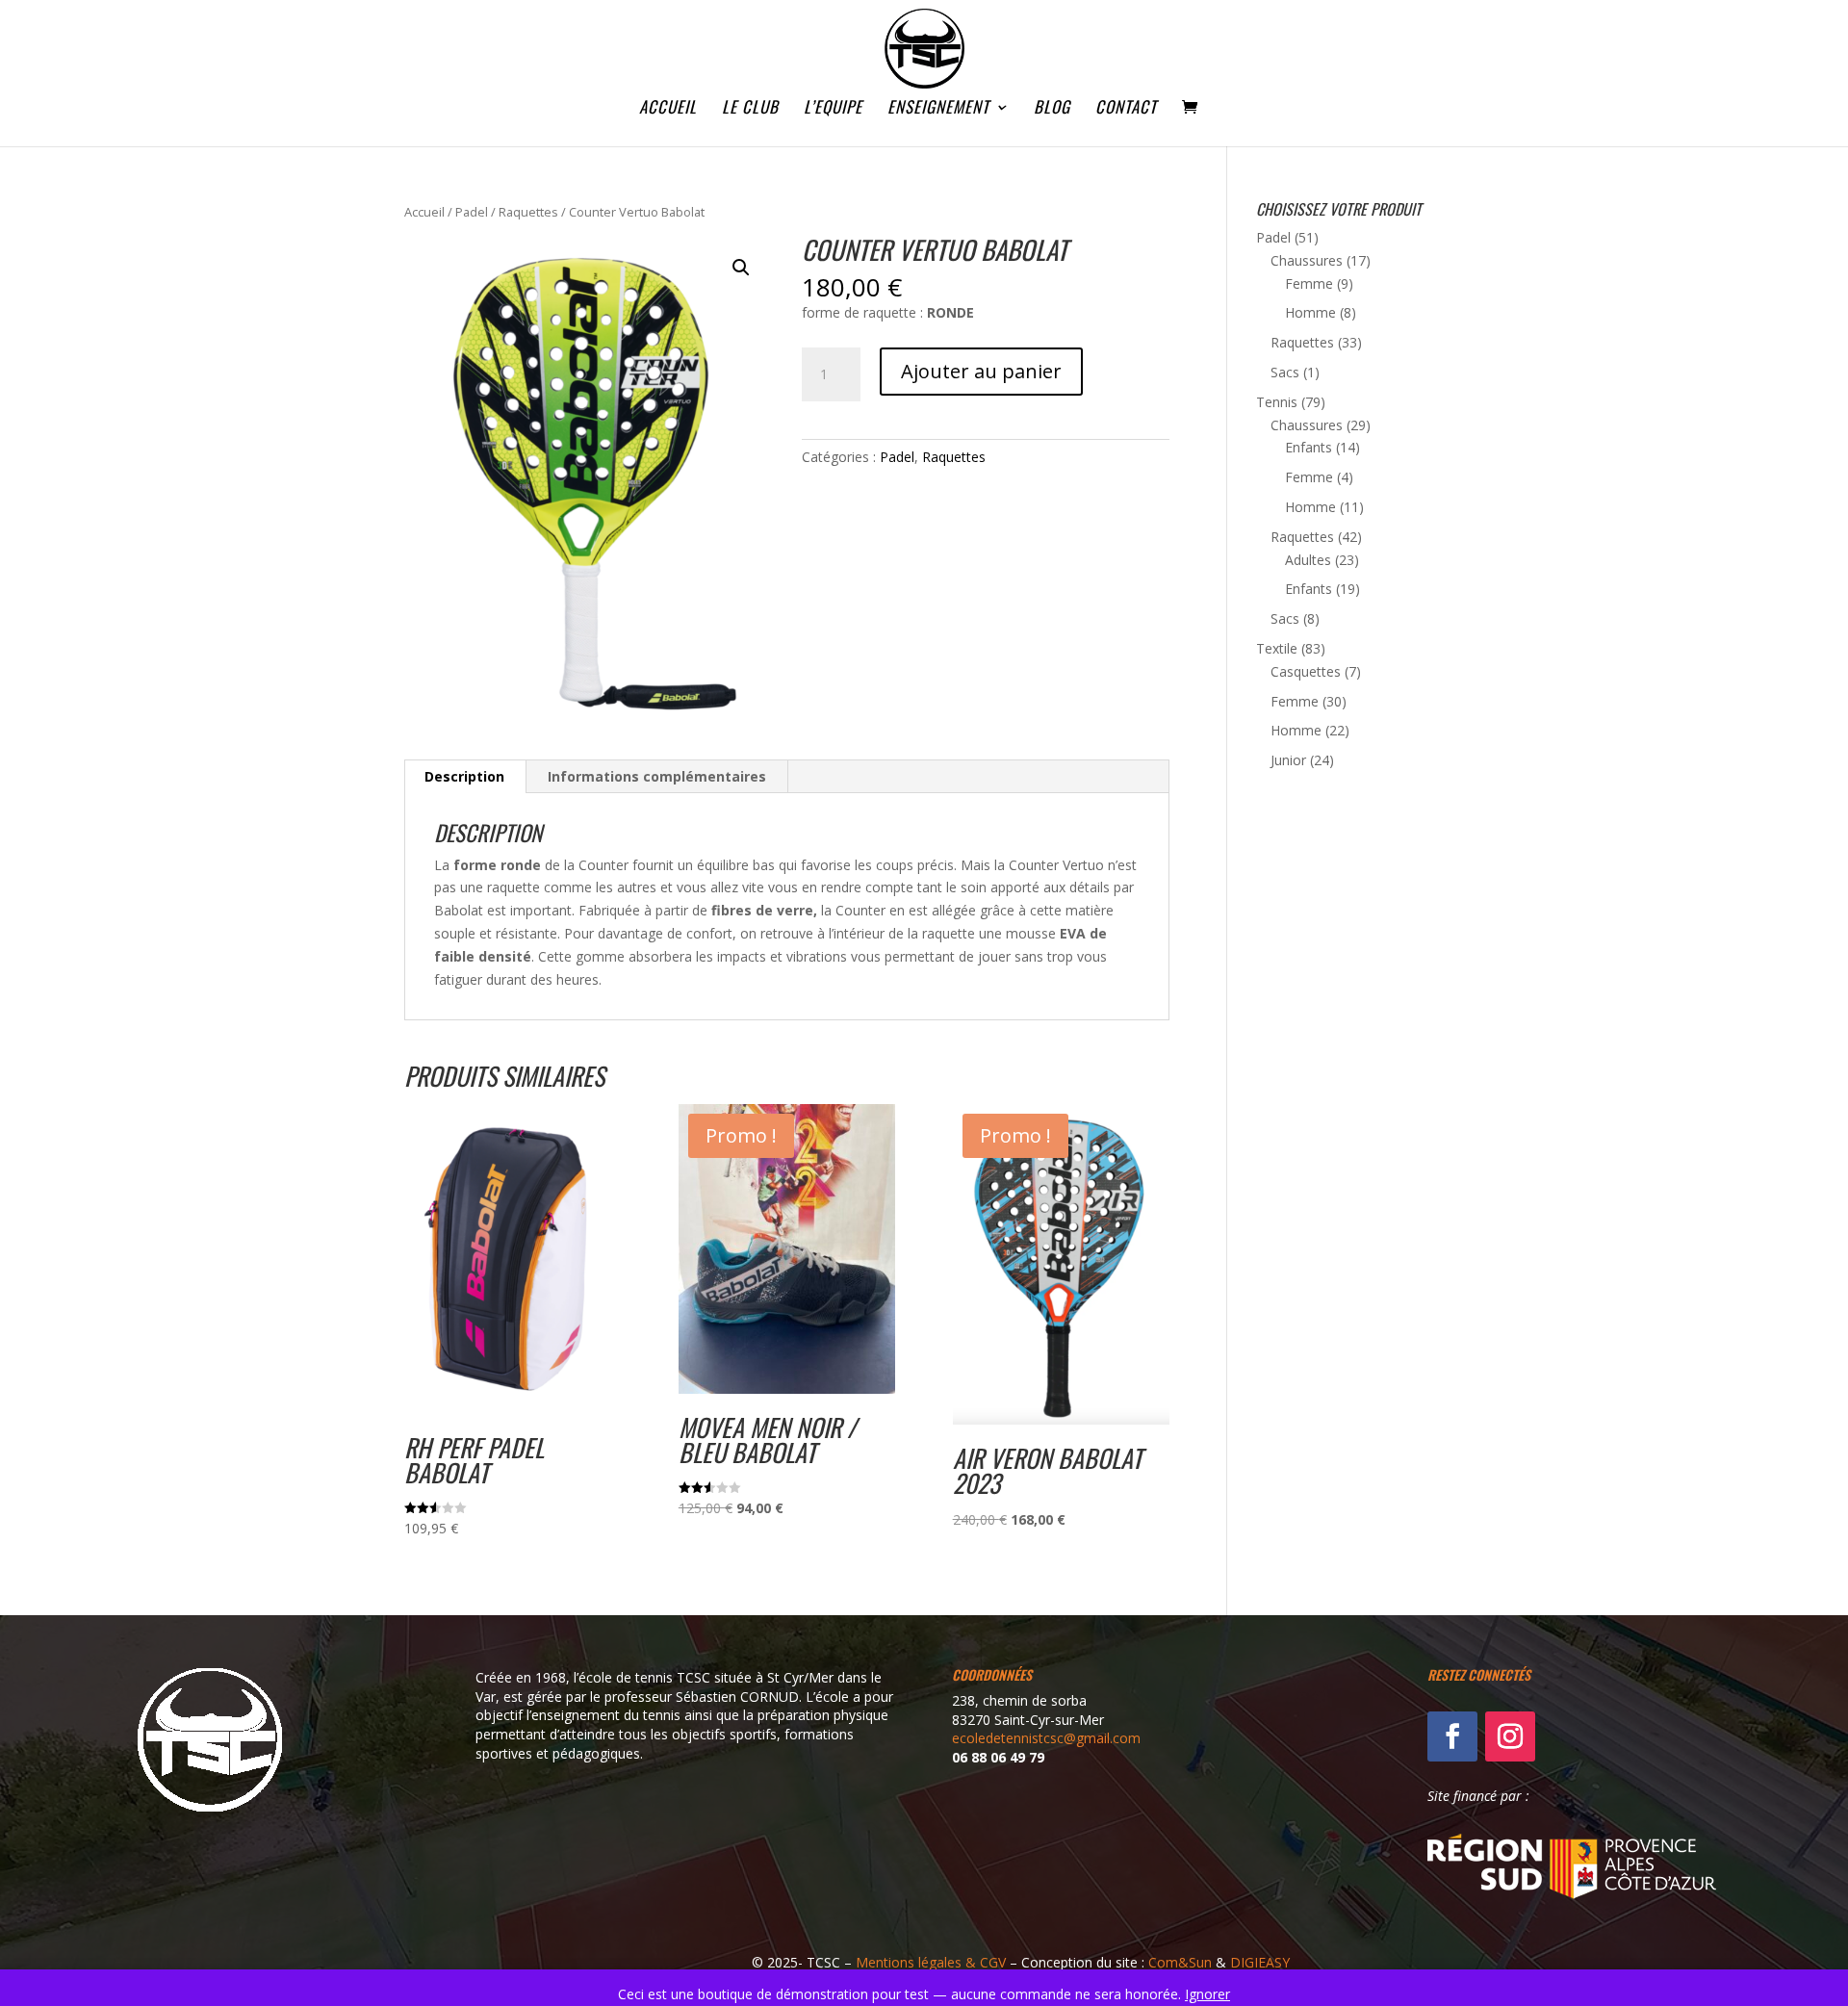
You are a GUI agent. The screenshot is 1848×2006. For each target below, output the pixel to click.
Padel (472, 212)
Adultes (1308, 560)
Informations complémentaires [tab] (657, 776)
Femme (1309, 283)
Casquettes (1306, 671)
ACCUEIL (668, 109)
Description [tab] (464, 776)
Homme (1310, 312)
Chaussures (1307, 260)
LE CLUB (750, 109)
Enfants (1309, 447)
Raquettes (528, 212)
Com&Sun (1180, 1962)
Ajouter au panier (981, 371)
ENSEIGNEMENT (938, 109)
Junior (1288, 760)
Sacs (1285, 372)
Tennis (1277, 402)
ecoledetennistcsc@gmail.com (1046, 1738)
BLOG (1052, 109)
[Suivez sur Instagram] (1510, 1736)
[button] (741, 268)
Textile (1277, 648)
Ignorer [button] (1207, 1994)
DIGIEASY (1260, 1962)
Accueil (424, 212)
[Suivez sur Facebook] (1452, 1736)
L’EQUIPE (833, 109)
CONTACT (1126, 109)
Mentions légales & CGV (931, 1962)
